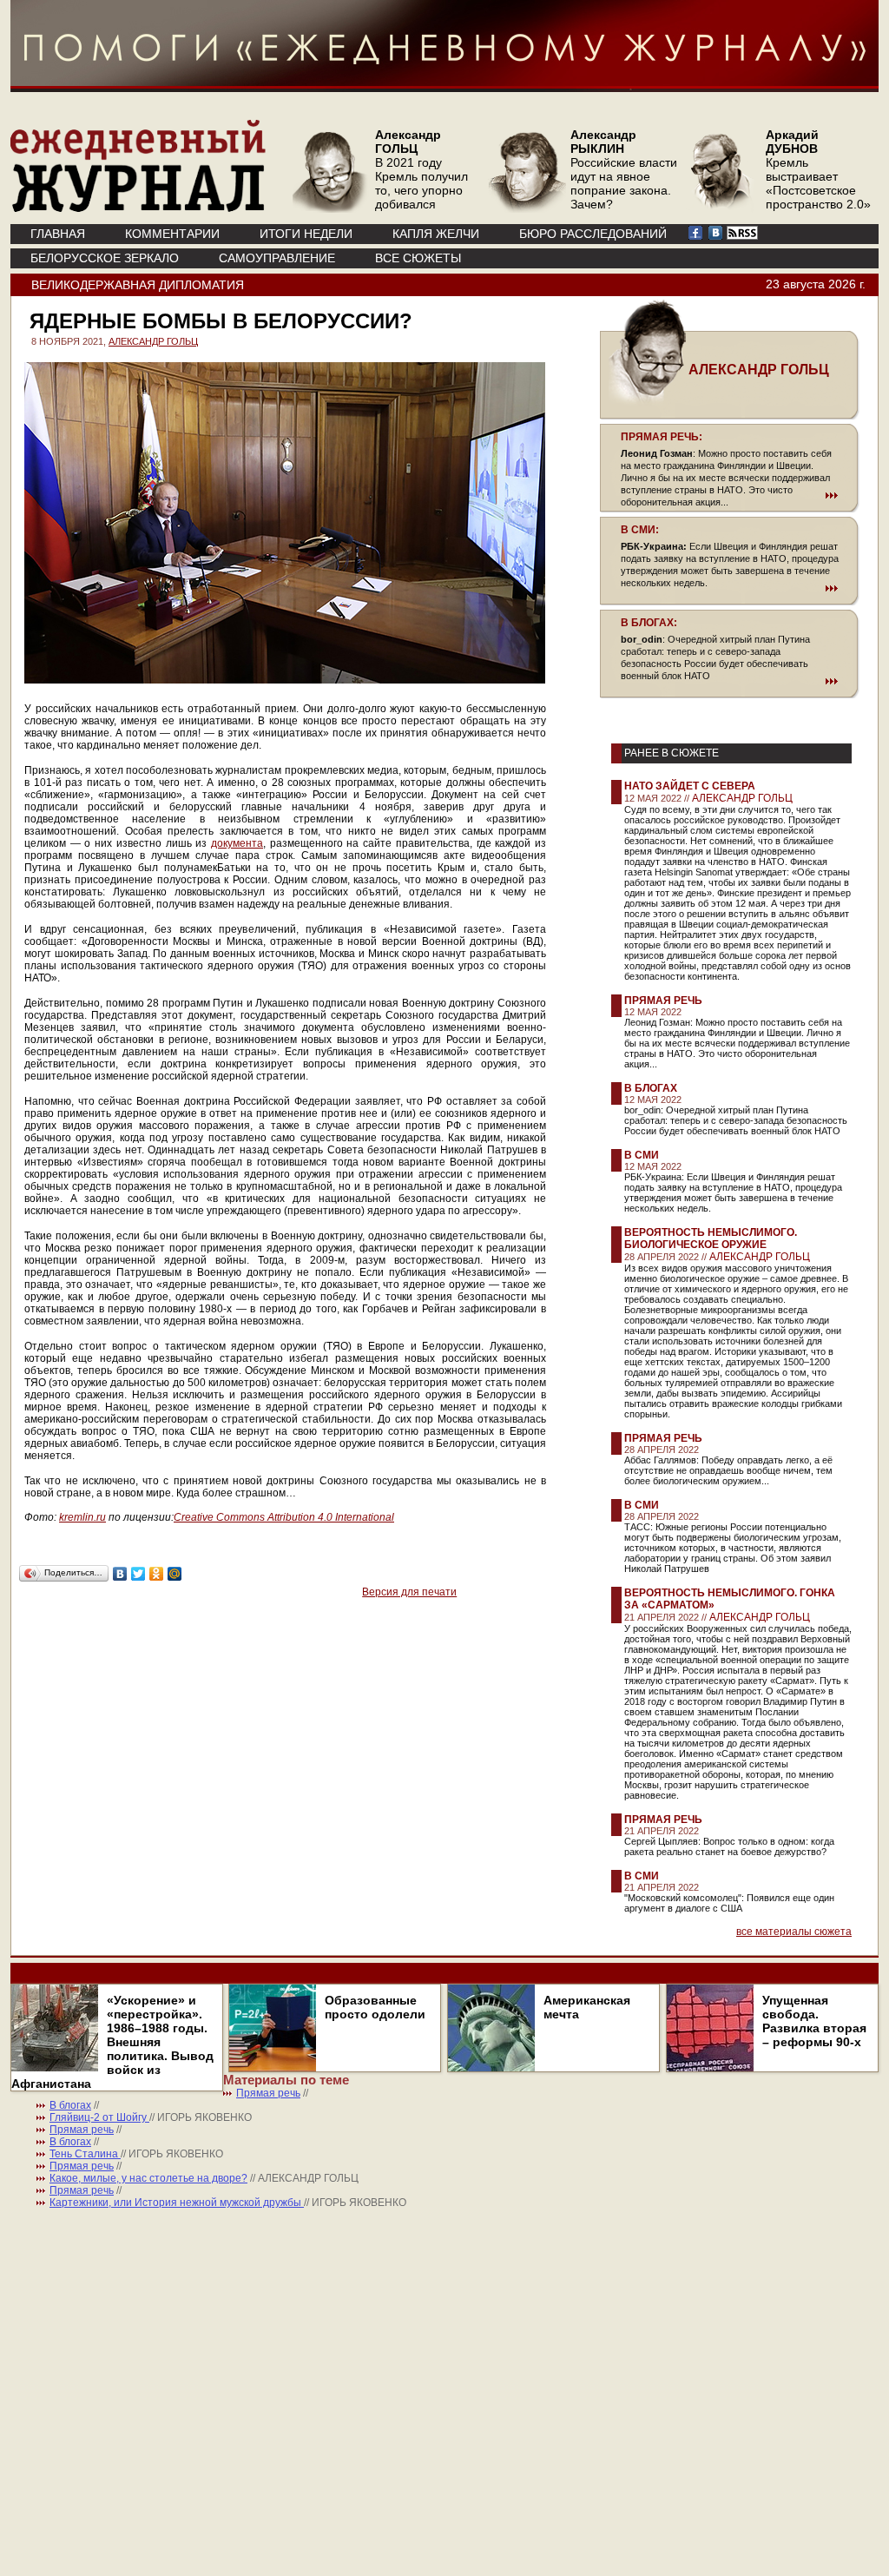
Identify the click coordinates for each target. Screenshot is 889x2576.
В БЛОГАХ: (649, 623)
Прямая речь (663, 1001)
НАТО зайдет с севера (690, 786)
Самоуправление (277, 258)
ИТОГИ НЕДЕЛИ (306, 234)
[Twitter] (138, 1574)
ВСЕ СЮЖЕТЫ (418, 258)
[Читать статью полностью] (729, 495)
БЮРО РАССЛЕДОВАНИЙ (593, 234)
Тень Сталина (85, 2154)
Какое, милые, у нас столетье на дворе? (148, 2178)
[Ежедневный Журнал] (138, 208)
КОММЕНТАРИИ (172, 234)
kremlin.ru (82, 1517)
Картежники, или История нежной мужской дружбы (177, 2203)
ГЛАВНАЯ (58, 234)
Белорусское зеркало (105, 258)
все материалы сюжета (794, 1932)
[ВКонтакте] (120, 1574)
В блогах (651, 1088)
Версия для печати (409, 1592)
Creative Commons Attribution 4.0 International (284, 1517)
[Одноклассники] (157, 1574)
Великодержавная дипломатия (138, 285)
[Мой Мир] (175, 1574)
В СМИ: (640, 530)
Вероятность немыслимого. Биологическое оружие (711, 1238)
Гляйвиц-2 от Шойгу (99, 2117)
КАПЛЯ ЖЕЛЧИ (436, 234)
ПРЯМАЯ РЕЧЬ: (662, 437)
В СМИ (642, 1155)
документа (237, 843)
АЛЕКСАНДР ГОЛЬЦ (153, 341)
